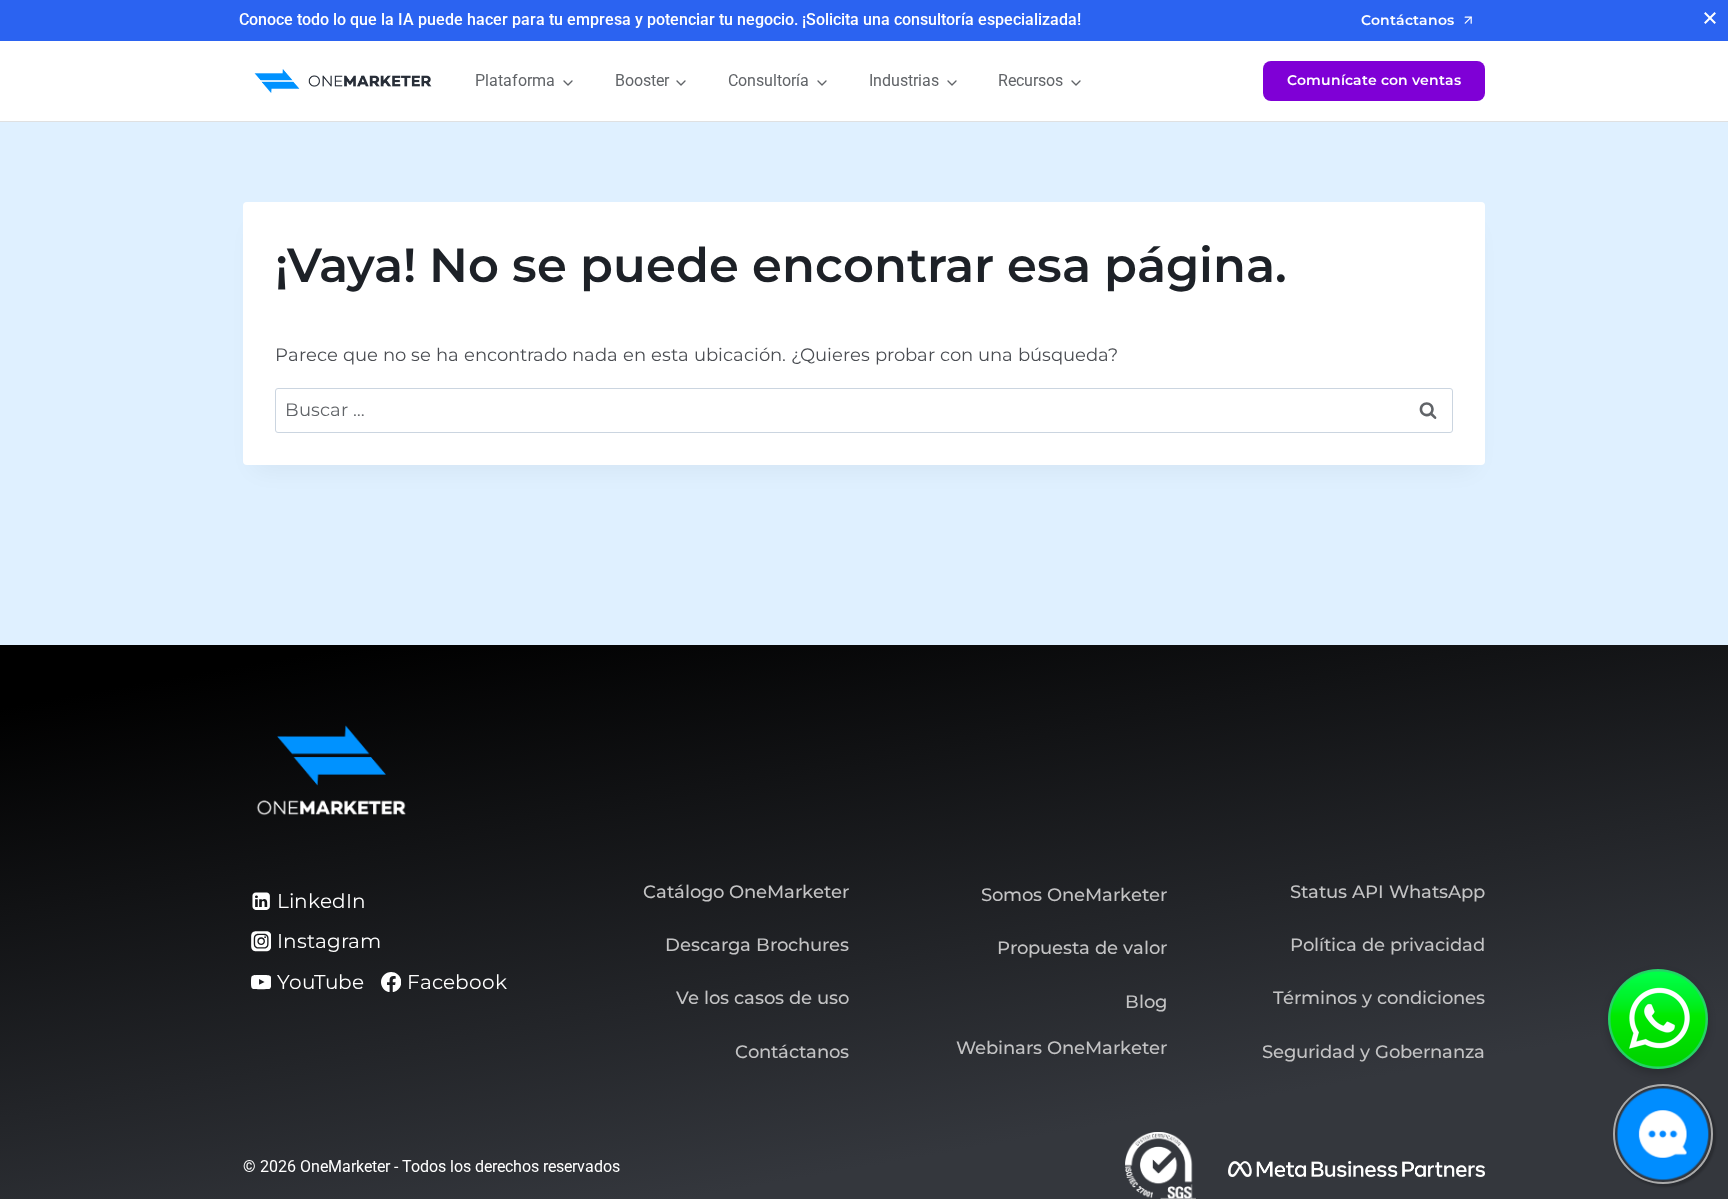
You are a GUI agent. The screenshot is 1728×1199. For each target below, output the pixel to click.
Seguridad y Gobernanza (1373, 1052)
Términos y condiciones (1379, 998)
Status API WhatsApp (1387, 892)
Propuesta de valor (1082, 948)
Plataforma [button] (515, 80)
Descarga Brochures (757, 945)
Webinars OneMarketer (1061, 1048)
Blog (1146, 1002)
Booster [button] (642, 80)
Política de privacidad (1387, 945)
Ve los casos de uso (762, 998)
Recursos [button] (1030, 80)
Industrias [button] (904, 80)
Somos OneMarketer (1074, 895)
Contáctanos (792, 1052)
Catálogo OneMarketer (746, 892)
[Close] (1710, 18)
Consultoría (768, 80)
